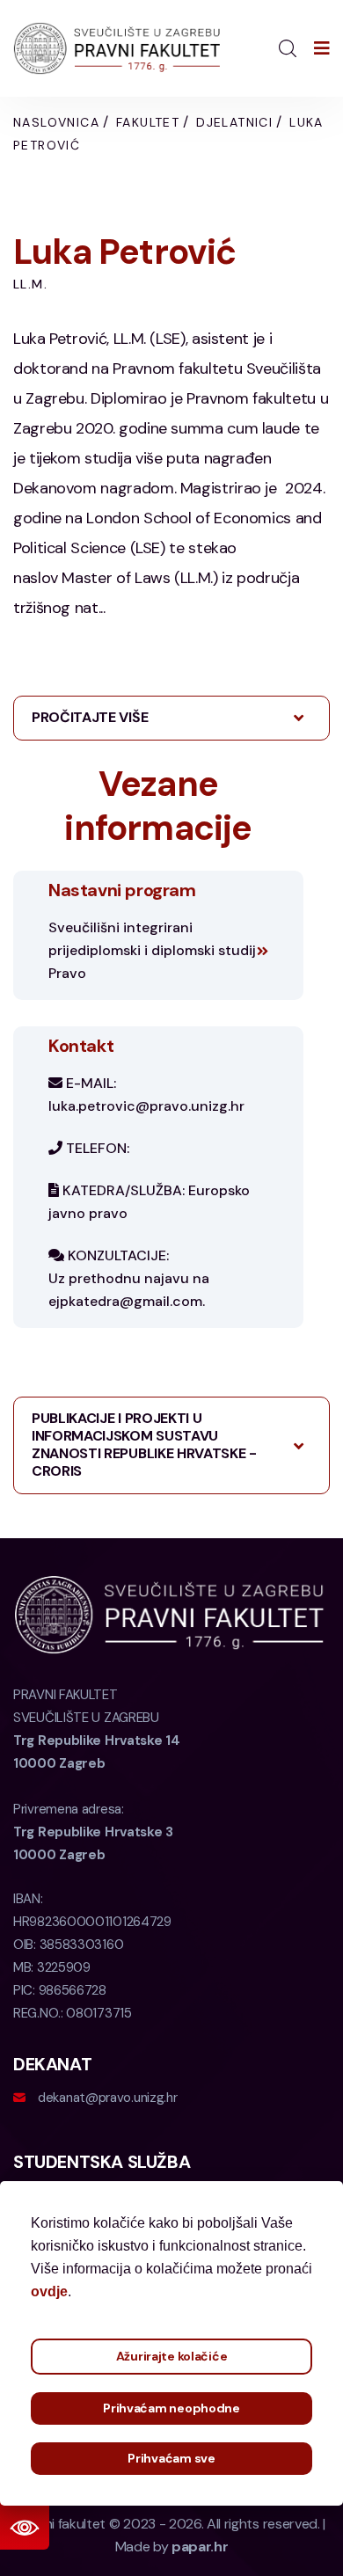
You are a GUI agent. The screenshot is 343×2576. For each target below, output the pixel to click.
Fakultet (148, 122)
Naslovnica (56, 122)
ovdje (49, 2291)
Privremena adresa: (93, 1832)
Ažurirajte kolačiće (172, 2356)
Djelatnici (234, 122)
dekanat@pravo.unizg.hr (107, 2098)
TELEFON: (96, 1148)
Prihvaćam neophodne (171, 2408)
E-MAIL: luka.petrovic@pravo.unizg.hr (146, 1095)
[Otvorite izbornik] (322, 48)
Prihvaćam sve (171, 2458)
